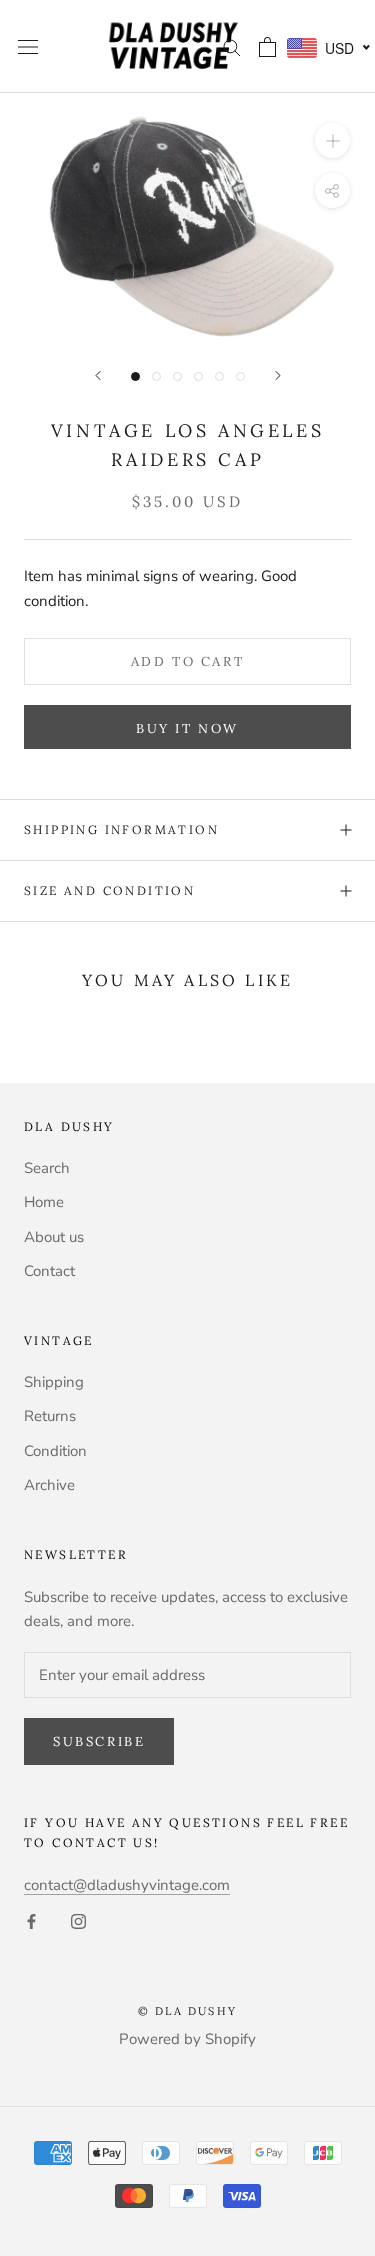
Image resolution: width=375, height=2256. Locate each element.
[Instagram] (78, 1920)
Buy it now (187, 728)
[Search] (232, 46)
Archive (49, 1485)
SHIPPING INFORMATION (121, 829)
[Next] (278, 375)
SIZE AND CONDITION (109, 890)
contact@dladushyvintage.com (127, 1885)
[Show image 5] (219, 376)
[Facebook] (31, 1920)
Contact (49, 1271)
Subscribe (99, 1741)
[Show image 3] (177, 376)
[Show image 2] (156, 376)
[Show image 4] (198, 376)
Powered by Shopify (187, 2039)
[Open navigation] (28, 46)
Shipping (54, 1382)
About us (54, 1237)
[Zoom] (332, 140)
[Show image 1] (135, 376)
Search (47, 1168)
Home (44, 1202)
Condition (55, 1451)
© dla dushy (187, 2011)
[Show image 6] (240, 376)
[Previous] (98, 375)
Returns (50, 1416)
